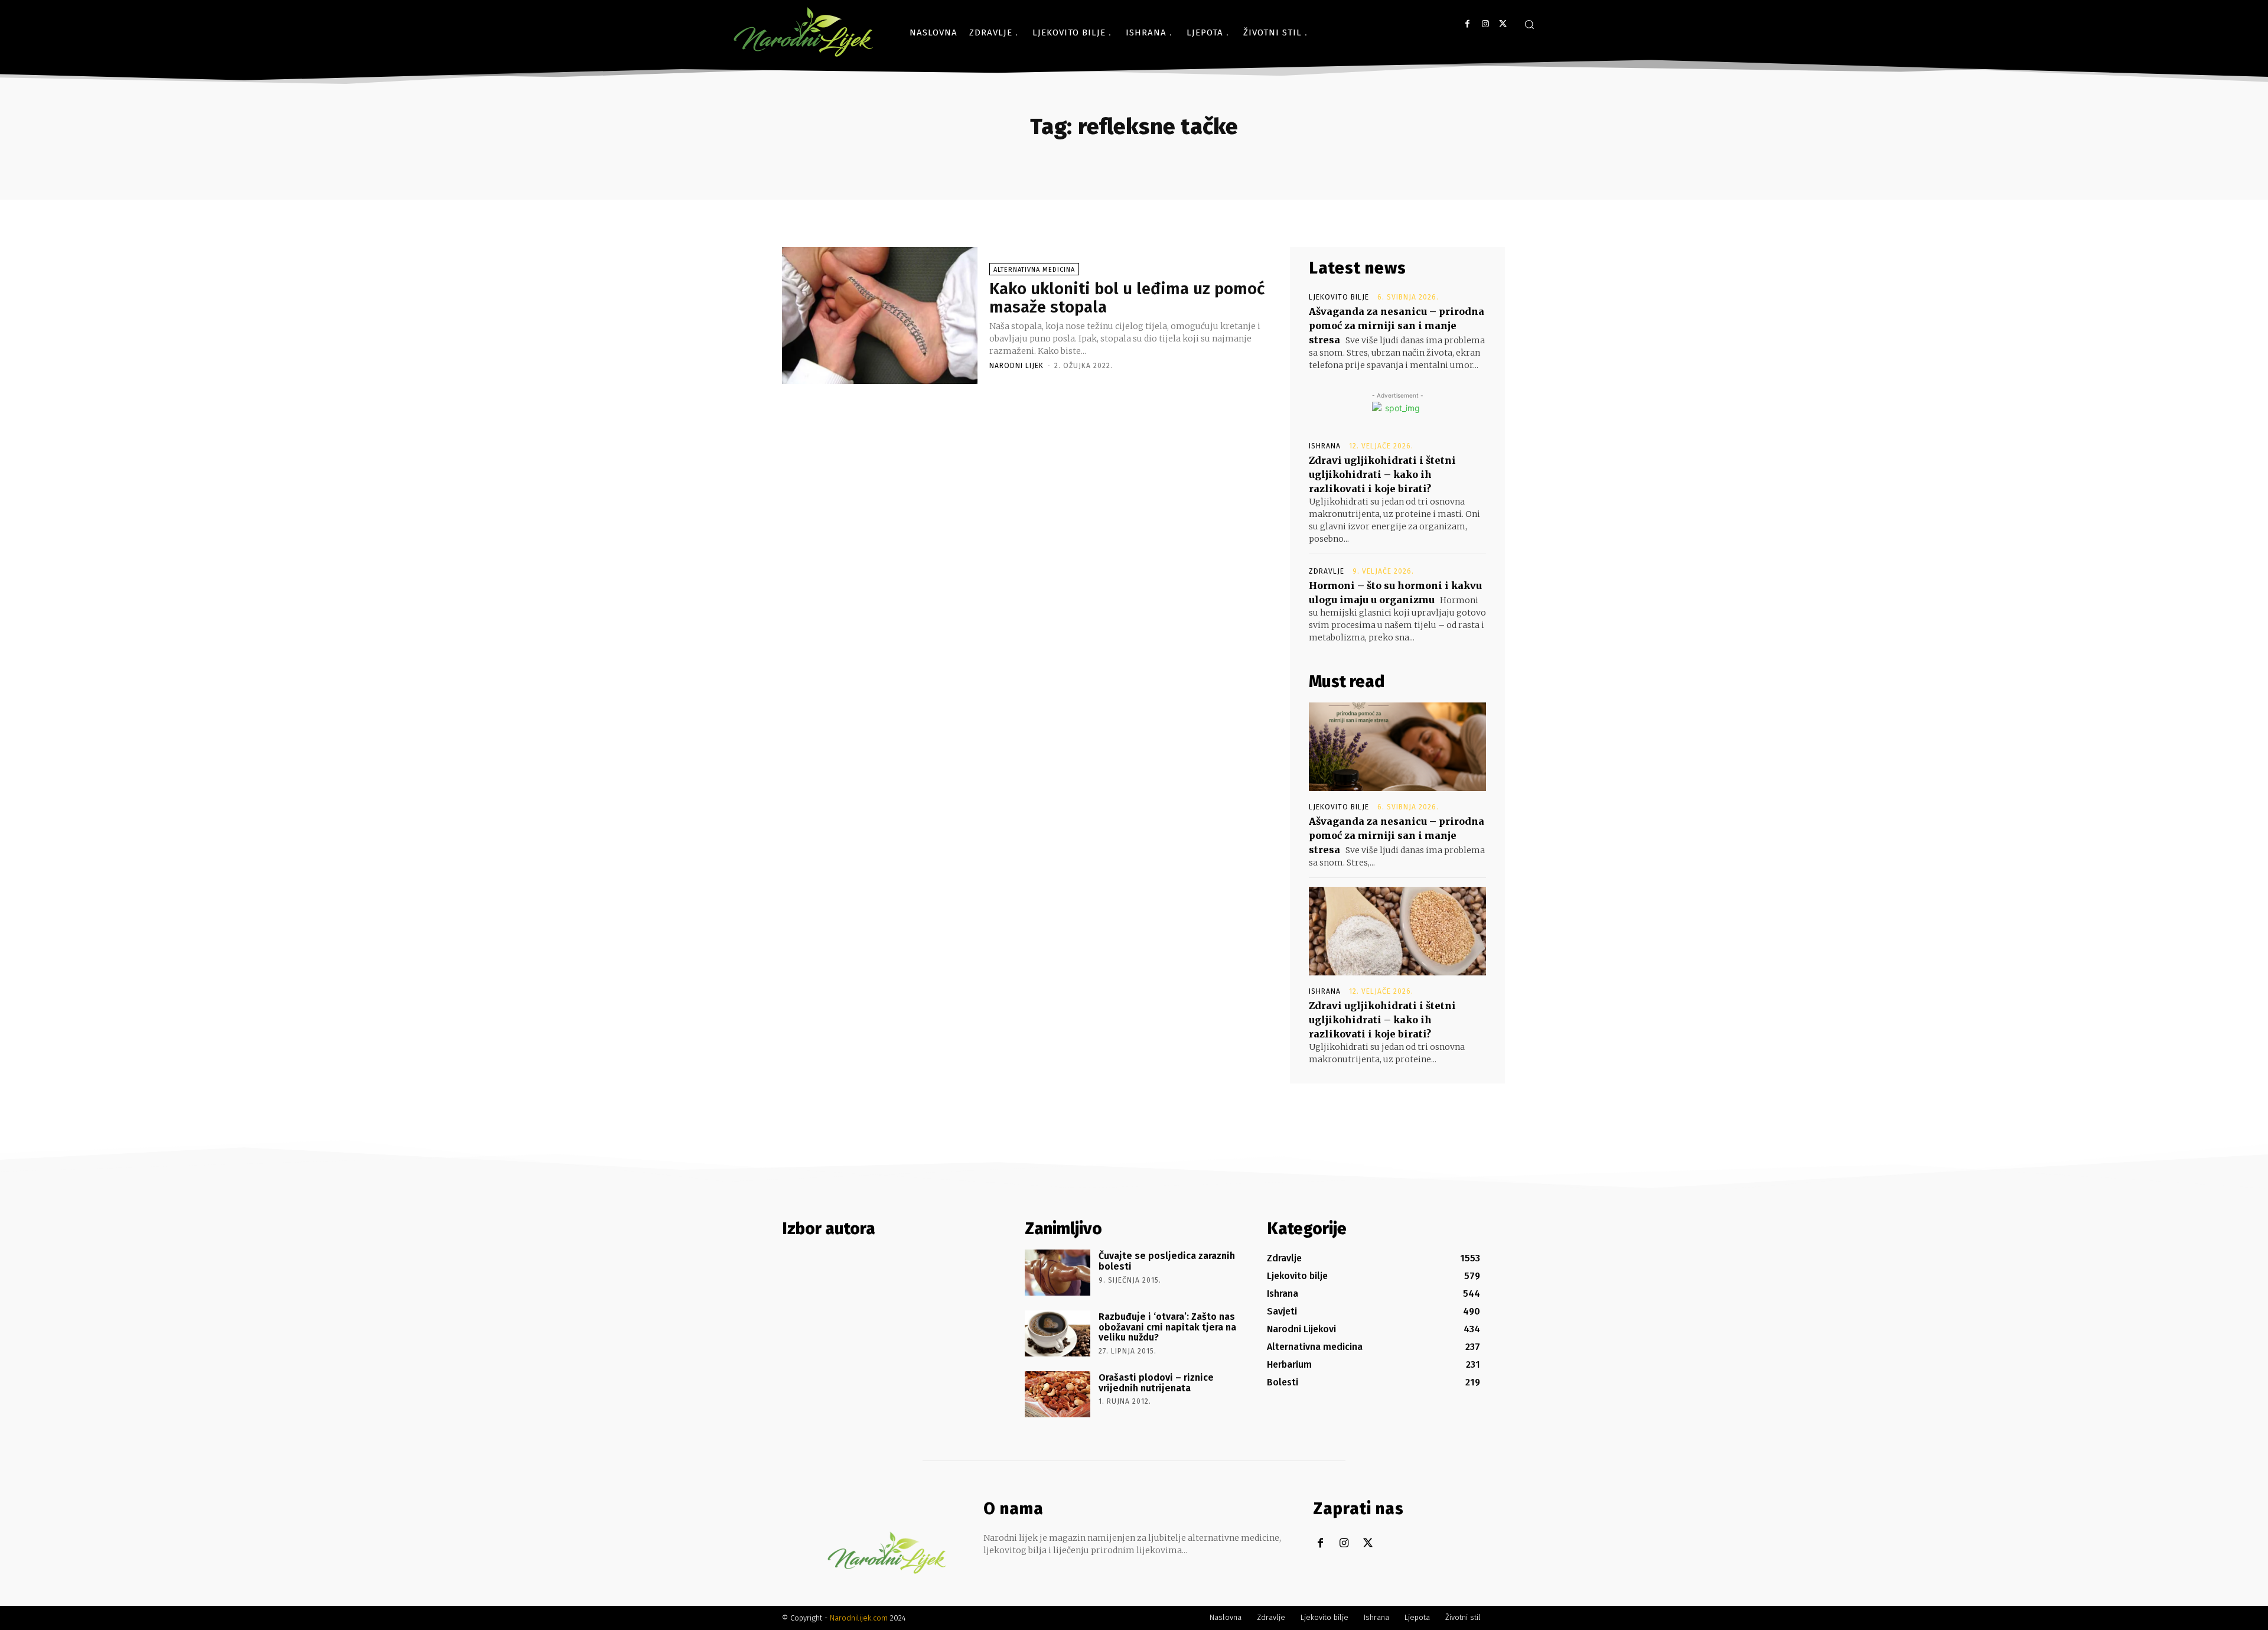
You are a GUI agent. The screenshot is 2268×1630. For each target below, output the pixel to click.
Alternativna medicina (1034, 270)
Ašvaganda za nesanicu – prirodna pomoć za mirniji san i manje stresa (1397, 326)
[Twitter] (1503, 24)
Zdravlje (1327, 571)
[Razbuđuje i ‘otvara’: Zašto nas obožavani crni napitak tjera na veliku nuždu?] (1058, 1333)
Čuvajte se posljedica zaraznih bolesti (1167, 1261)
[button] (1529, 24)
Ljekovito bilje (1339, 297)
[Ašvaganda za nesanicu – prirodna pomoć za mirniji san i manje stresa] (1397, 747)
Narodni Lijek (1016, 366)
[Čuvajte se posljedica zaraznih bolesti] (1058, 1273)
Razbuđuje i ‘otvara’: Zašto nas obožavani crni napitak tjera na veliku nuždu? (1167, 1327)
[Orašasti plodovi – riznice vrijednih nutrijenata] (1058, 1394)
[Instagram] (1485, 24)
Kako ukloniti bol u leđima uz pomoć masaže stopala (1127, 298)
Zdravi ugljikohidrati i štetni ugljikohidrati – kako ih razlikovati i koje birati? (1382, 474)
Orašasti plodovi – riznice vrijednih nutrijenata (1156, 1383)
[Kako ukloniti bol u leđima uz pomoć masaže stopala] (880, 315)
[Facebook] (1467, 24)
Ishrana (1325, 446)
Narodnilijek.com (859, 1618)
